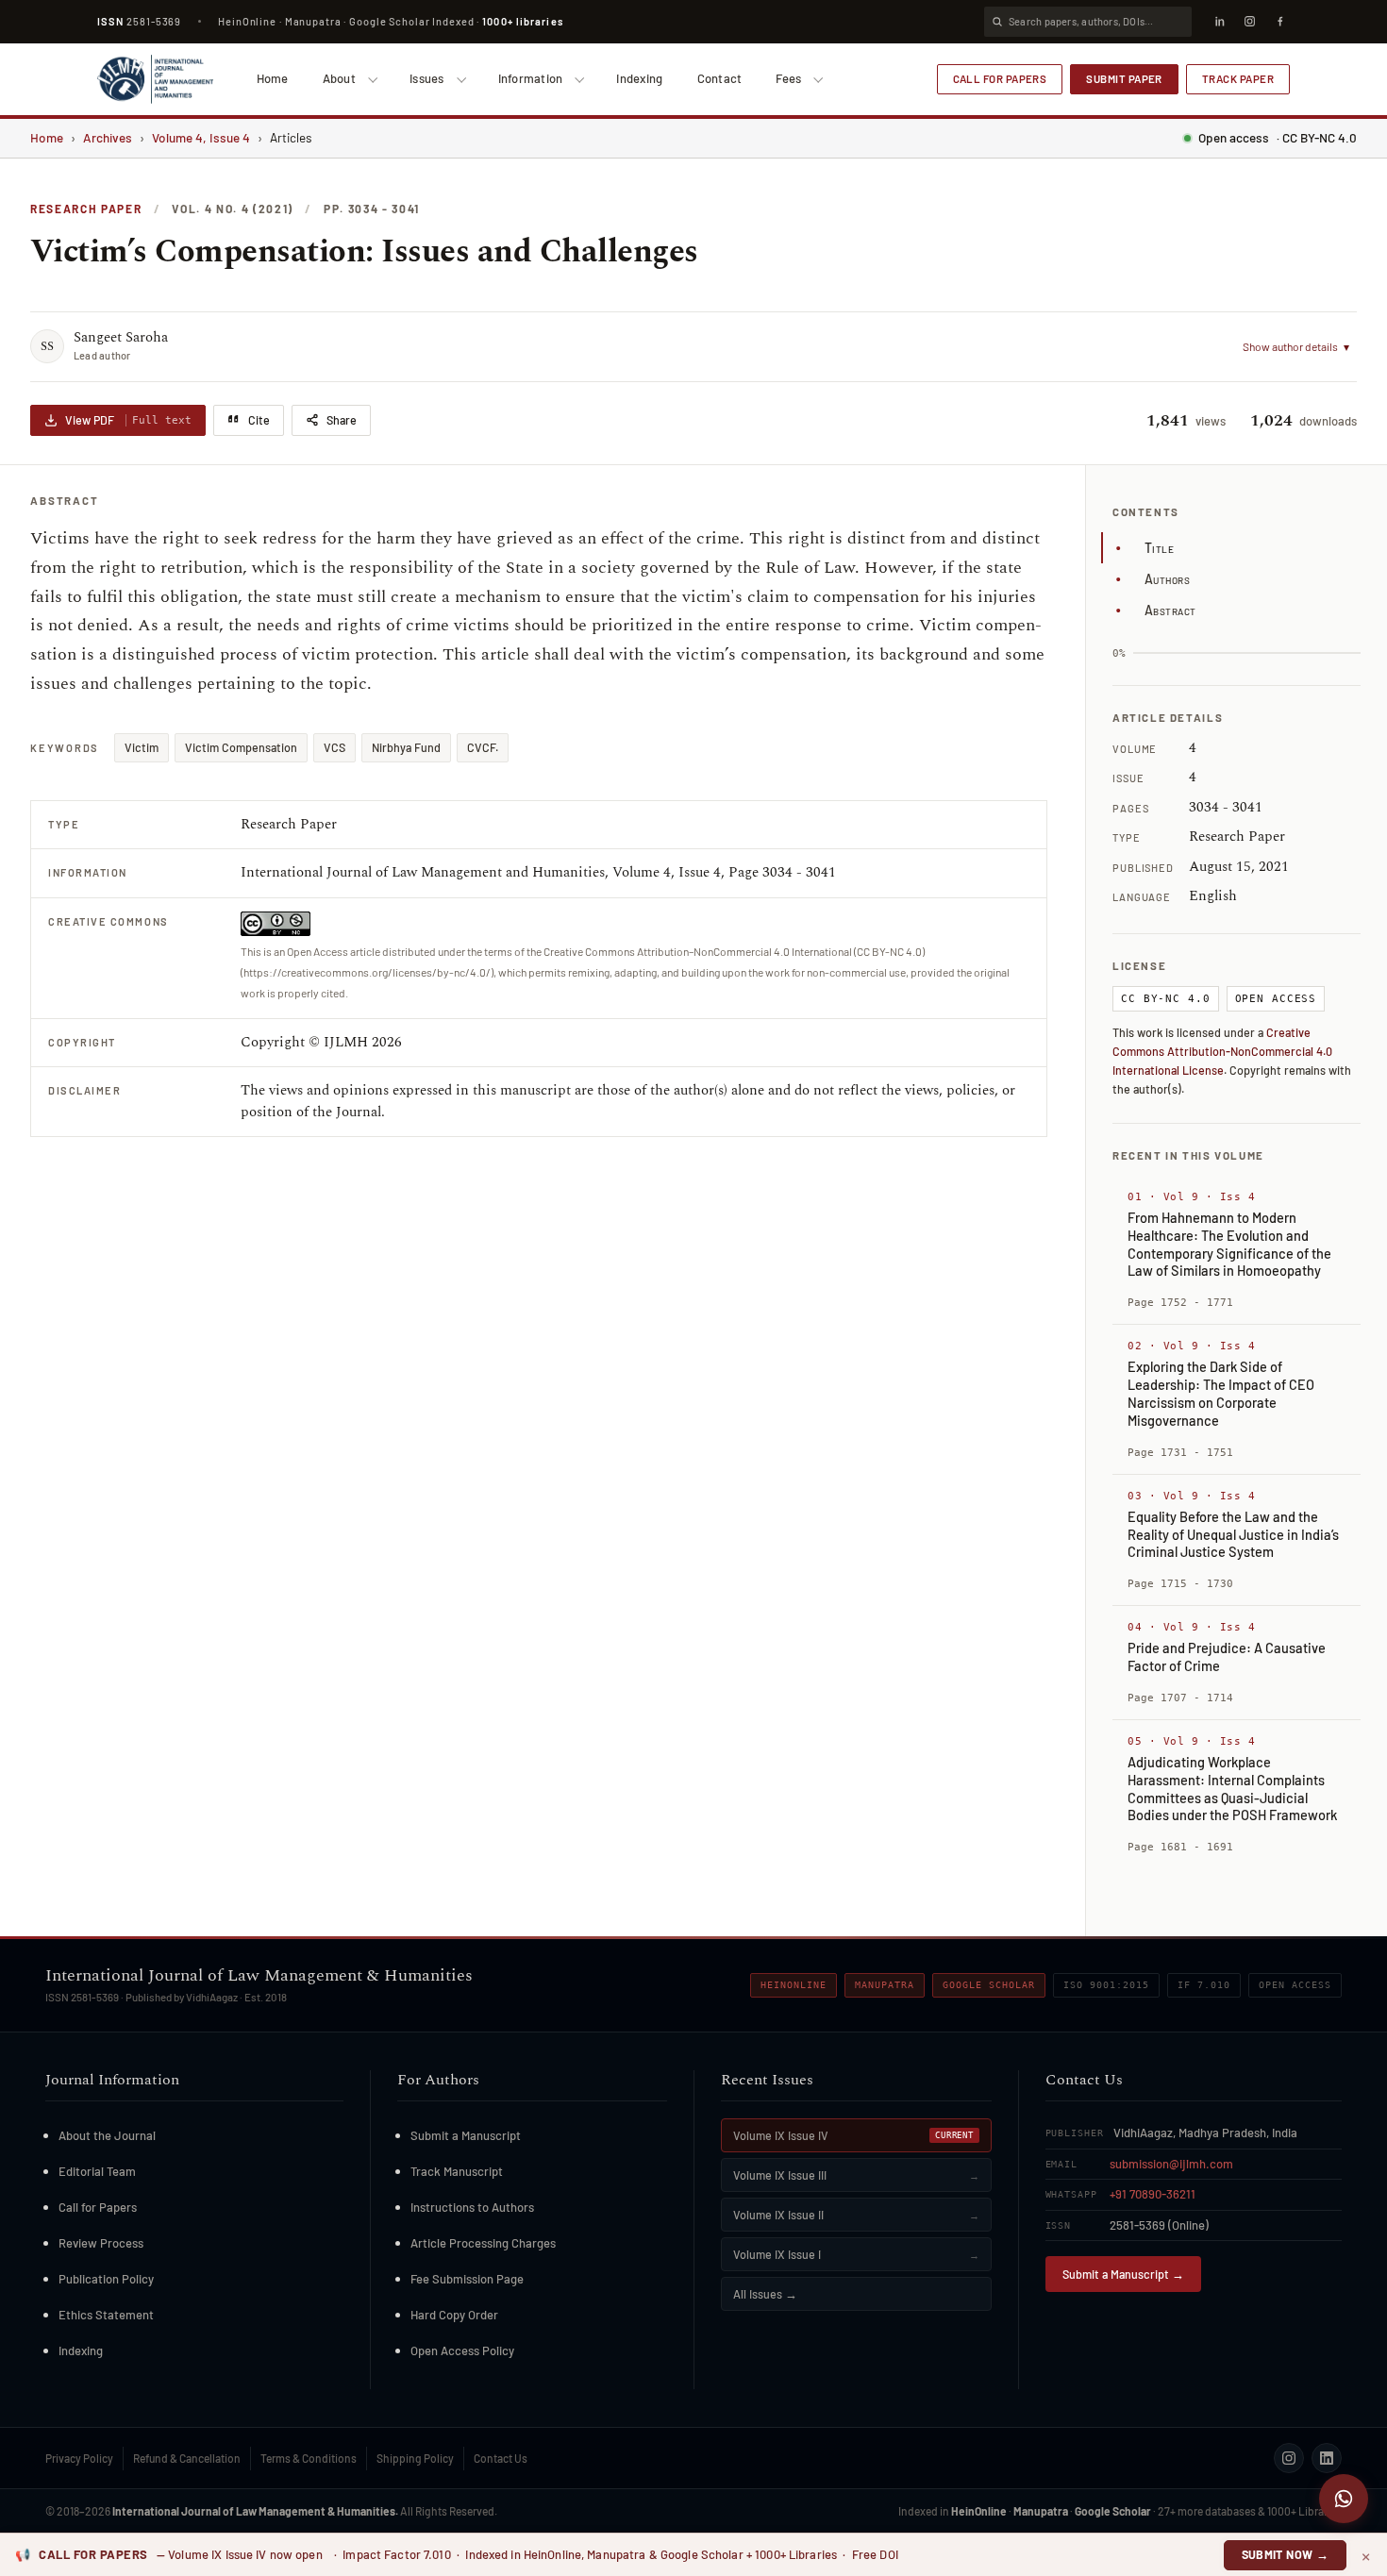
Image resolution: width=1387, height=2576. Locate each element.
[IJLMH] (155, 79)
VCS (334, 747)
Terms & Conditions (309, 2458)
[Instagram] (1249, 22)
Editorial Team (97, 2171)
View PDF (128, 420)
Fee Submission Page (467, 2279)
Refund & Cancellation (187, 2458)
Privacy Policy (79, 2458)
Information (531, 78)
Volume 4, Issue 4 (201, 137)
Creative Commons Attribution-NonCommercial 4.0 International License (1222, 1051)
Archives (108, 137)
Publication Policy (106, 2279)
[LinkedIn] (1219, 22)
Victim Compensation (241, 747)
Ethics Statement (106, 2315)
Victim (142, 747)
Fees (788, 78)
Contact (720, 78)
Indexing (639, 78)
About (339, 78)
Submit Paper (1124, 78)
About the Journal (107, 2135)
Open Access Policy (462, 2350)
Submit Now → (1286, 2554)
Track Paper (1238, 78)
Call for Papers (1000, 78)
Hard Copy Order (454, 2315)
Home (273, 78)
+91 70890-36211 (1153, 2194)
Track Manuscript (457, 2171)
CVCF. (483, 747)
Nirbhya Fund (406, 747)
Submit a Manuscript (466, 2135)
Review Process (101, 2243)
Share (342, 420)
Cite (259, 420)
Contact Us (501, 2458)
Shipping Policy (415, 2458)
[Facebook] (1279, 22)
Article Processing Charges (483, 2243)
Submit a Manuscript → (1123, 2274)
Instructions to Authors (472, 2207)
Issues (427, 78)
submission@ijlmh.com (1171, 2164)
